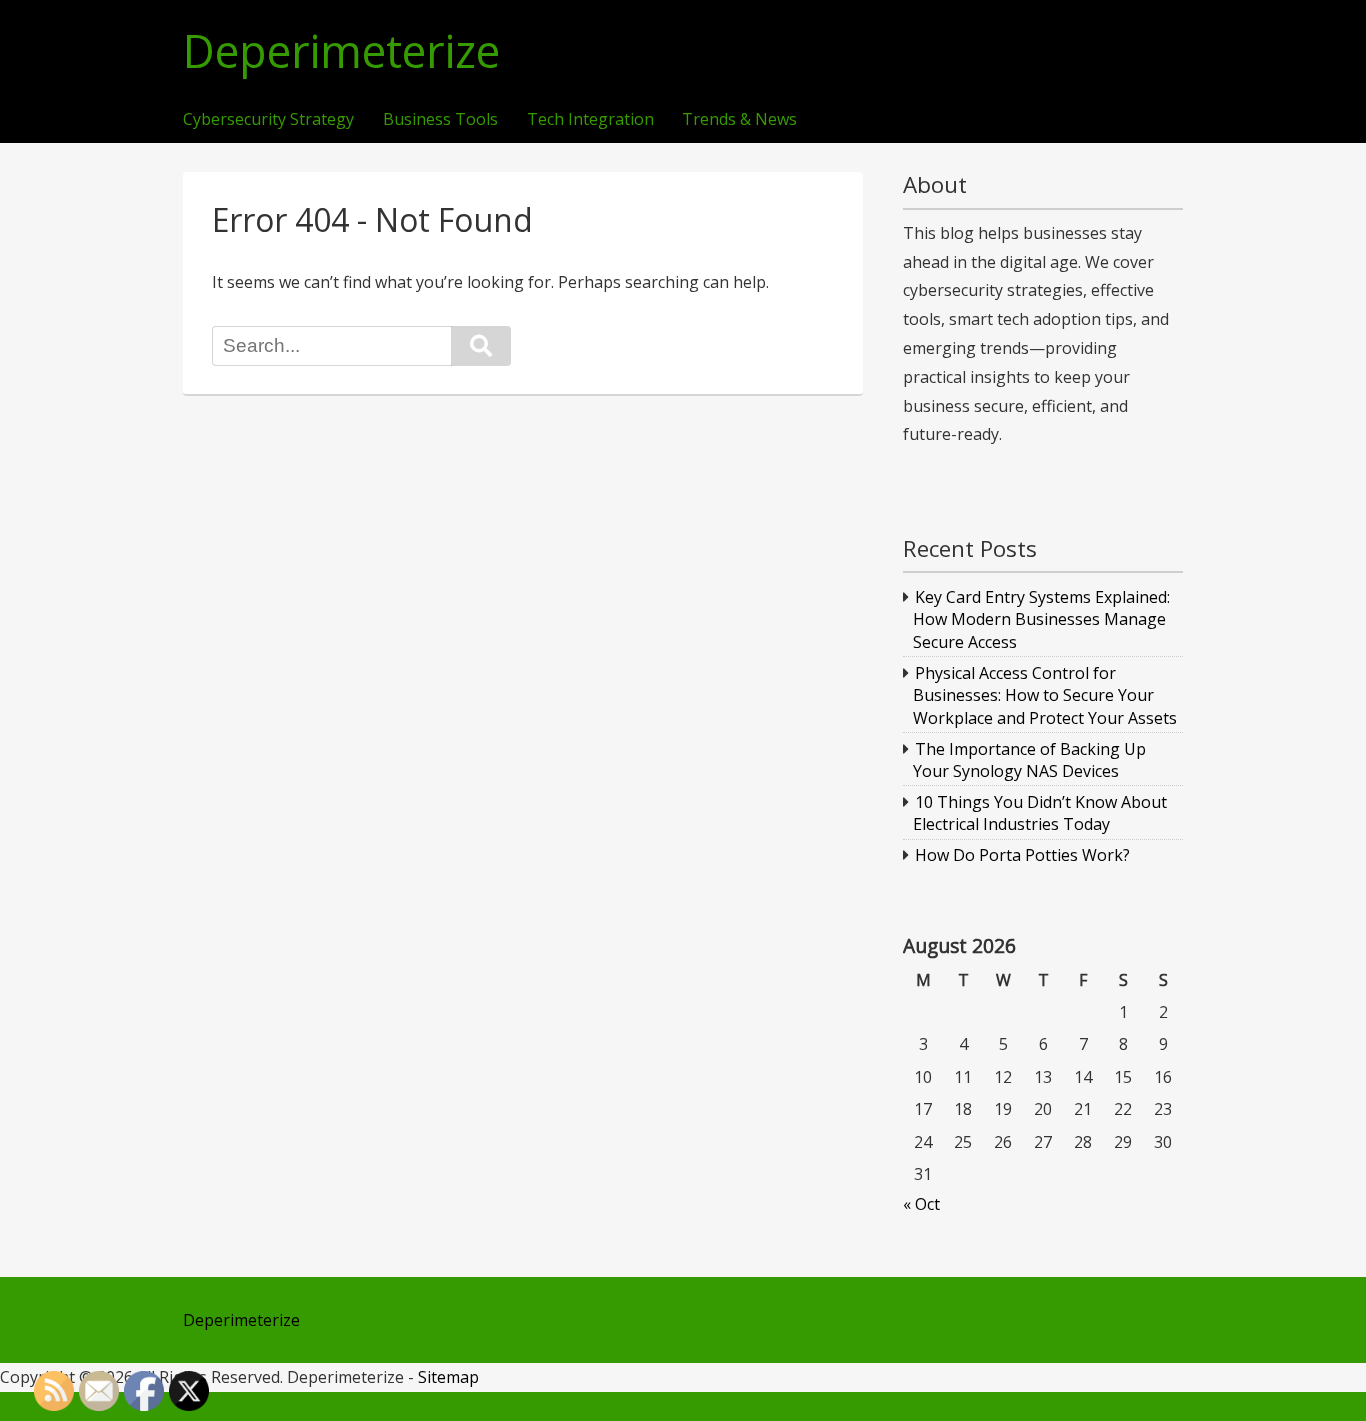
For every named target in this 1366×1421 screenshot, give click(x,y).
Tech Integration (590, 120)
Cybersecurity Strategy (268, 120)
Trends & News (739, 120)
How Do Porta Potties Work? (1022, 855)
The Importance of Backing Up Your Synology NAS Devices (1030, 760)
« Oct (921, 1204)
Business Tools (440, 120)
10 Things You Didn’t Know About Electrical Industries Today (1040, 813)
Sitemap (448, 1377)
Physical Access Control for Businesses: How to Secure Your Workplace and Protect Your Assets (1045, 695)
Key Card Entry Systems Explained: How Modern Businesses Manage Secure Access (1042, 619)
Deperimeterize (341, 51)
